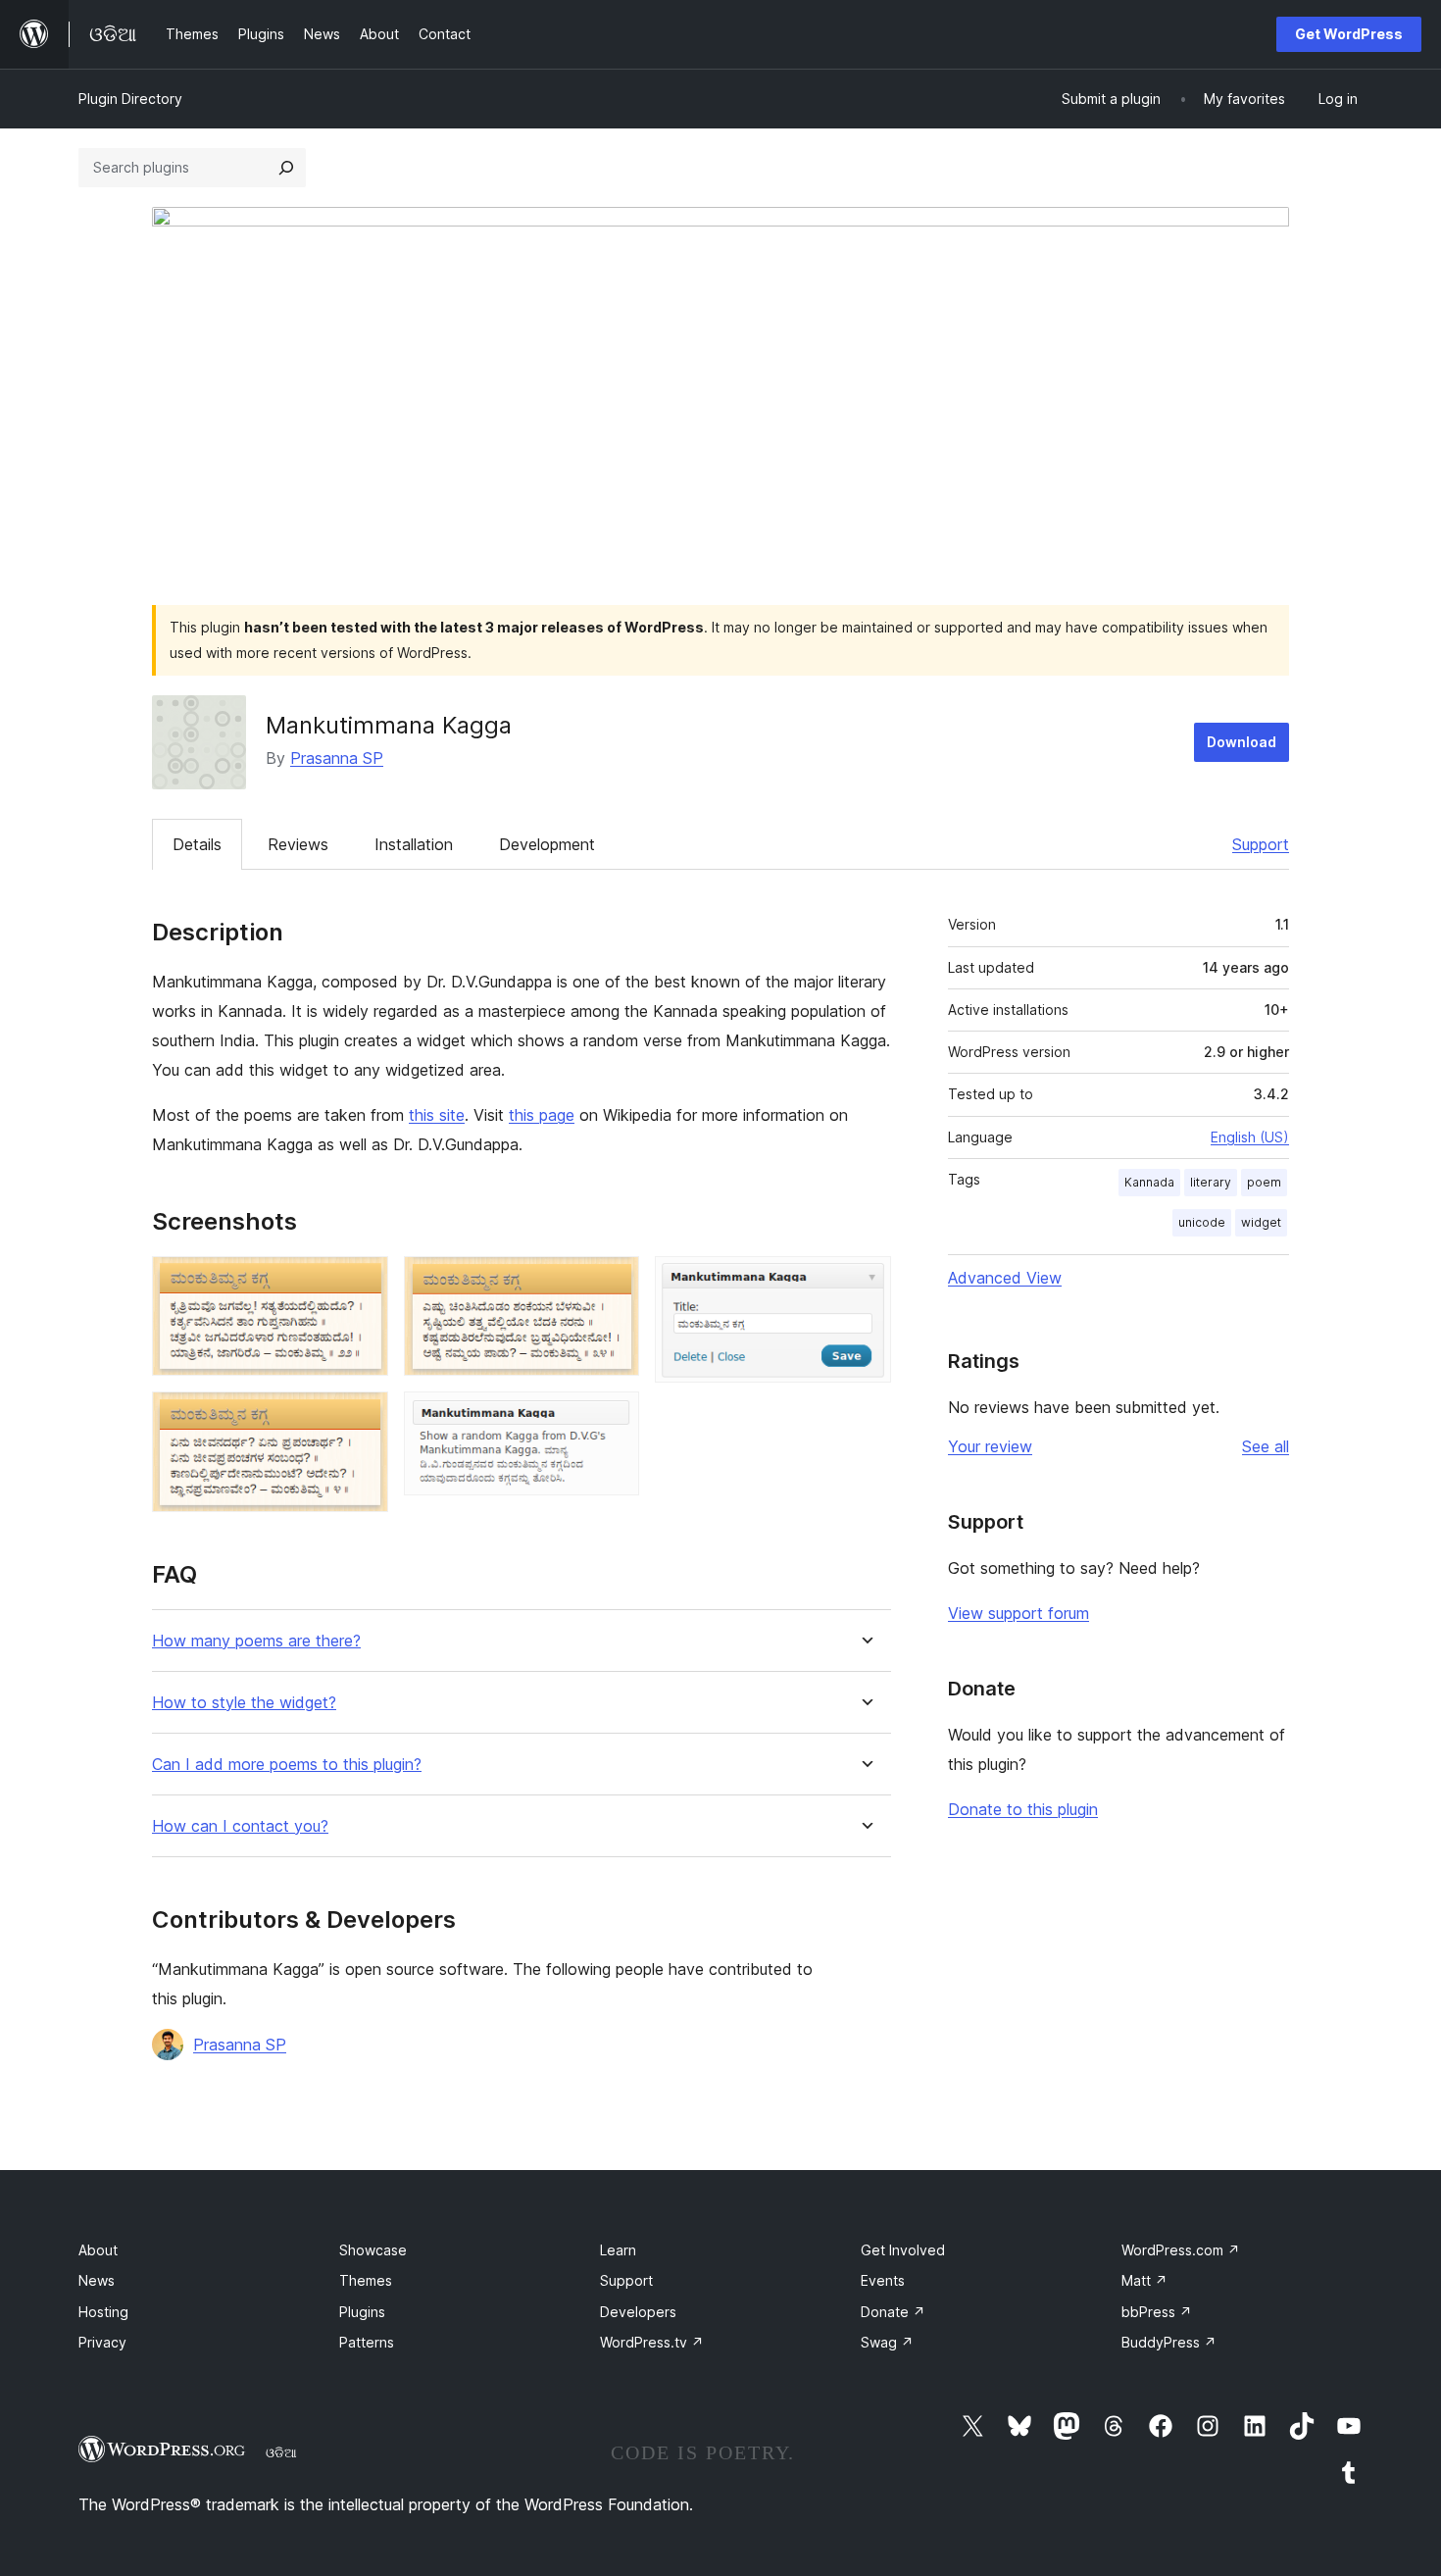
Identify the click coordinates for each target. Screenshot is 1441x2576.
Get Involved (903, 2250)
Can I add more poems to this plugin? (287, 1765)
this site (437, 1115)
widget (1261, 1222)
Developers (638, 2312)
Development (547, 844)
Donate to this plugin (1023, 1809)
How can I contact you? (240, 1826)
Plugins (362, 2312)
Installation (414, 844)
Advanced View (1005, 1278)
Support (1261, 844)
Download (1242, 742)
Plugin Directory (130, 99)
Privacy (102, 2342)
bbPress (1157, 2312)
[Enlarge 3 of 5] (613, 1283)
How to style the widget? (244, 1703)
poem (1264, 1182)
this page (542, 1115)
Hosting (103, 2312)
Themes (366, 2280)
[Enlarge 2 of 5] (362, 1418)
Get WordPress (1349, 34)
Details (197, 844)
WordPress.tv (652, 2342)
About (98, 2250)
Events (883, 2280)
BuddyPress (1169, 2342)
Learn (618, 2250)
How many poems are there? (256, 1641)
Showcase (373, 2250)
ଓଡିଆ (281, 2452)
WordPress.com (1181, 2250)
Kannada (1149, 1182)
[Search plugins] (286, 168)
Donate (893, 2312)
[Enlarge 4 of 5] (613, 1418)
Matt (1144, 2280)
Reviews (298, 844)
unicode (1202, 1222)
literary (1211, 1182)
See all (1266, 1446)
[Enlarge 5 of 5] (865, 1283)
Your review (990, 1446)
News (97, 2280)
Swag (887, 2342)
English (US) (1250, 1137)
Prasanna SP (337, 758)
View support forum (1019, 1613)
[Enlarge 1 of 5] (362, 1283)
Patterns (367, 2342)
